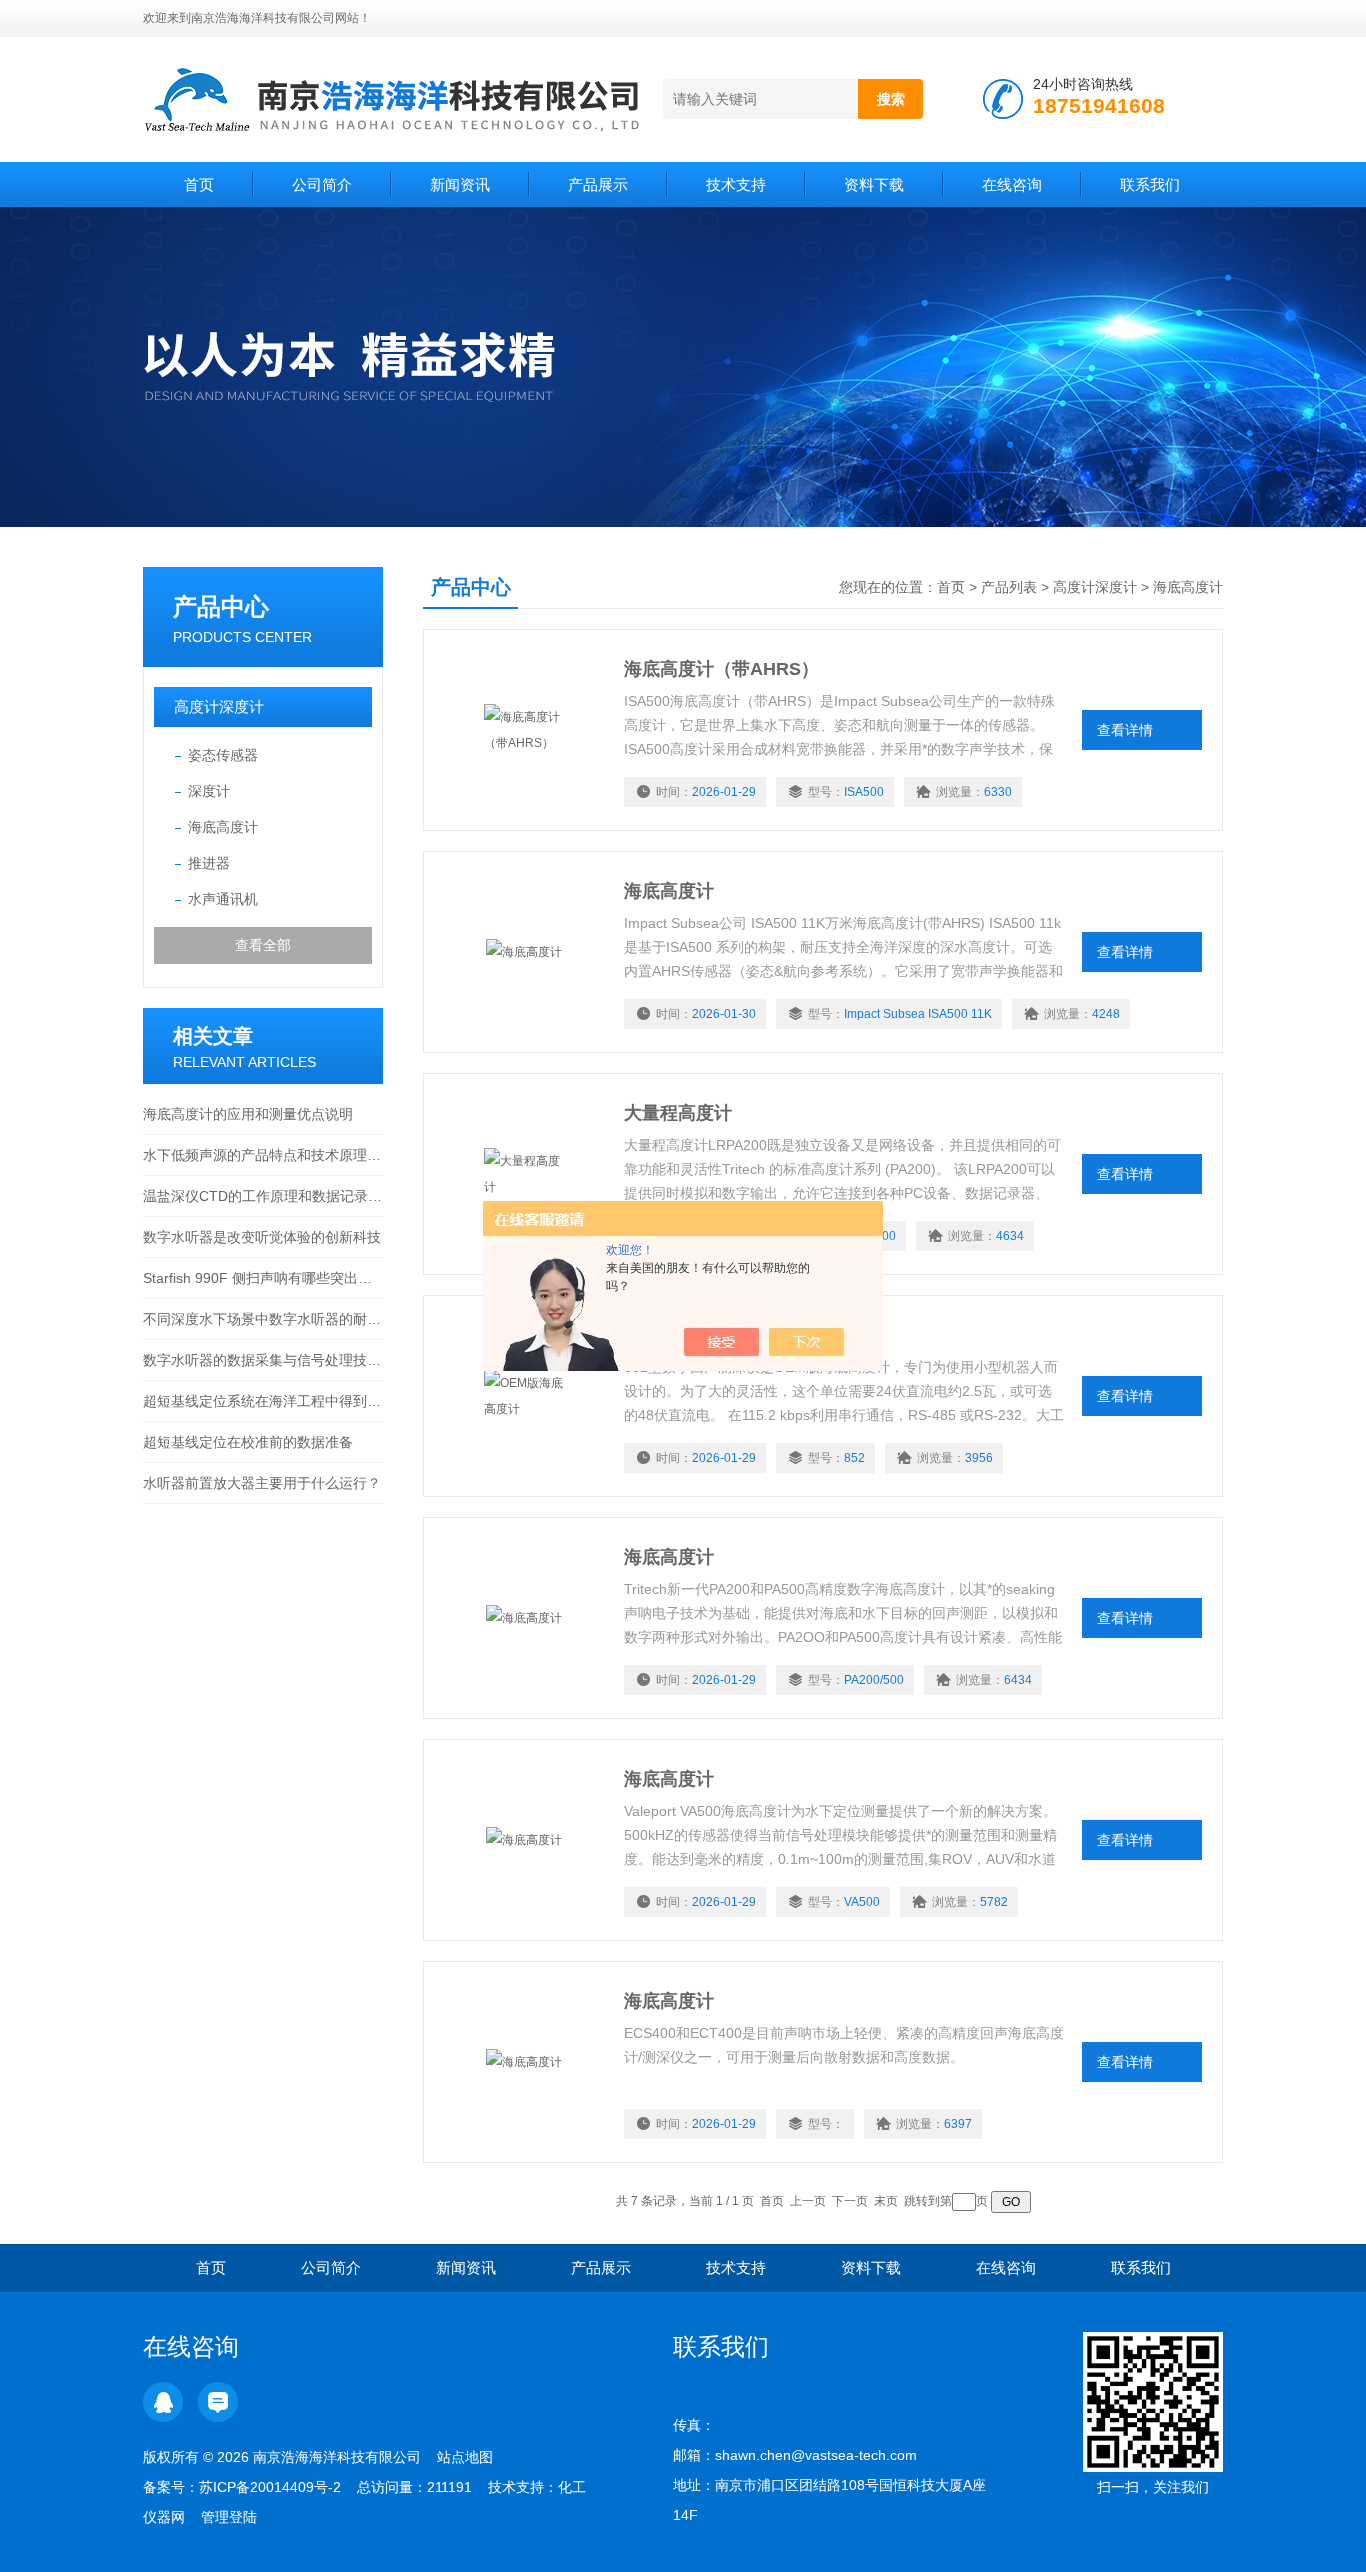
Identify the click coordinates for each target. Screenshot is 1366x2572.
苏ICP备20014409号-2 (270, 2487)
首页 (199, 184)
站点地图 (465, 2457)
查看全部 (263, 945)
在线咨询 (1012, 184)
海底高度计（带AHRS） (721, 669)
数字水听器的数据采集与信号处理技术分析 (263, 1360)
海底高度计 (223, 827)
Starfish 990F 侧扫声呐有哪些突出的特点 (263, 1278)
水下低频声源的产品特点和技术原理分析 (263, 1155)
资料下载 (874, 184)
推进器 (209, 863)
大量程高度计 (678, 1113)
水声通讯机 (223, 899)
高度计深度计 (219, 706)
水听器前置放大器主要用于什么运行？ (262, 1483)
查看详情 (1125, 730)
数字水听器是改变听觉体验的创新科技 (262, 1237)
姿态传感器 (223, 755)
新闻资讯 (460, 184)
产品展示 (598, 184)
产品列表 (1009, 587)
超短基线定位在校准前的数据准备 (248, 1442)
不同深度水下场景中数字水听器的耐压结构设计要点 (263, 1319)
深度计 (209, 791)
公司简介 (322, 184)
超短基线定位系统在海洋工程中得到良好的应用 (263, 1401)
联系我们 (1150, 184)
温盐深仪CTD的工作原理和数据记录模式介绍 (263, 1196)
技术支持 (736, 184)
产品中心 (221, 606)
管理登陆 (229, 2517)
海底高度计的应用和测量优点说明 (248, 1114)
